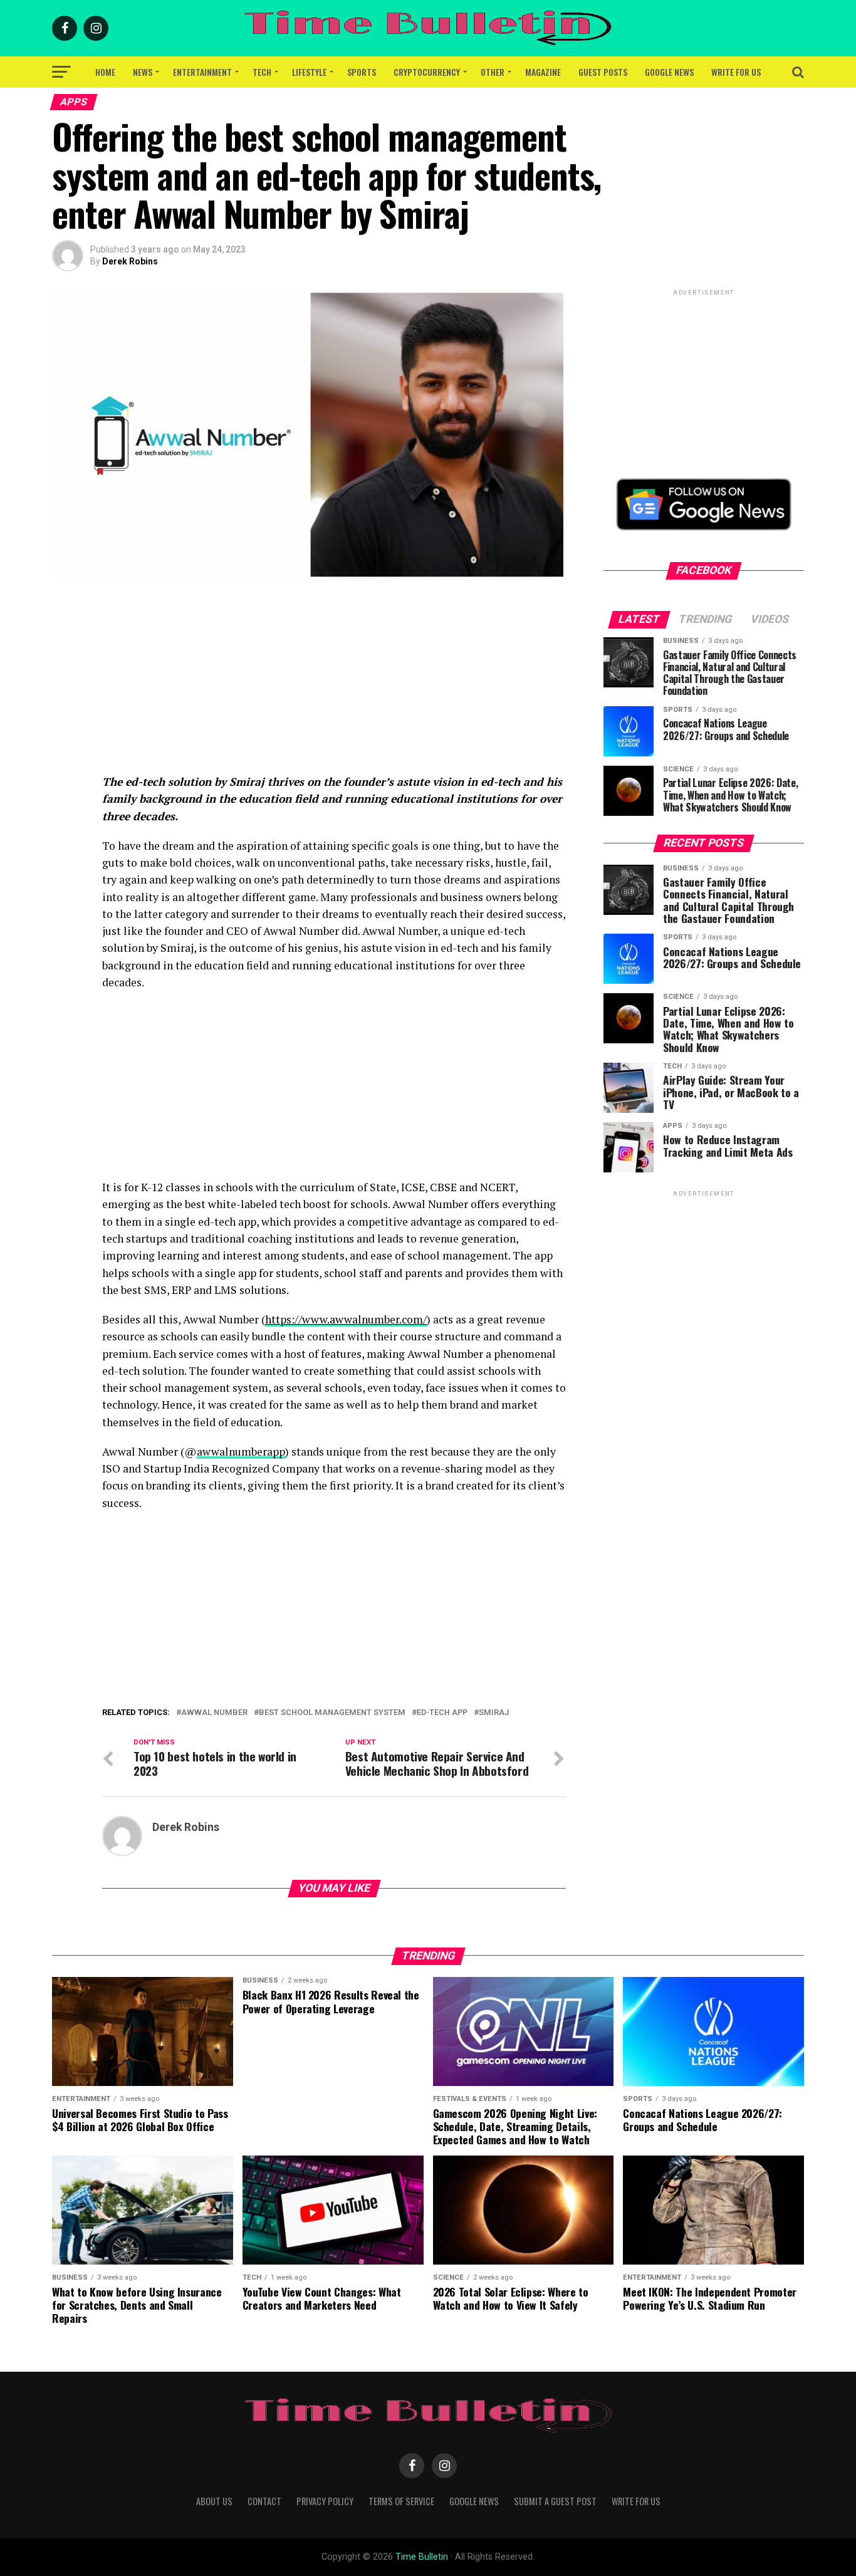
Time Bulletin (422, 2557)
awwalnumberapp (241, 1452)
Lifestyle (309, 72)
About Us (214, 2501)
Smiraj (494, 1713)
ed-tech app (442, 1713)
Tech (262, 72)
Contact (264, 2501)
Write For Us (736, 72)
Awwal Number (214, 1713)
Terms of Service (401, 2501)
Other (493, 72)
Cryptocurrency (427, 72)
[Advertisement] (334, 686)
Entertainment (202, 72)
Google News (669, 72)
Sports (362, 72)
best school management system (332, 1713)
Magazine (543, 72)
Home (105, 72)
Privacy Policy (325, 2501)
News (143, 72)
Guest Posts (603, 72)
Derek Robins (130, 261)
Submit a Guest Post (555, 2501)
